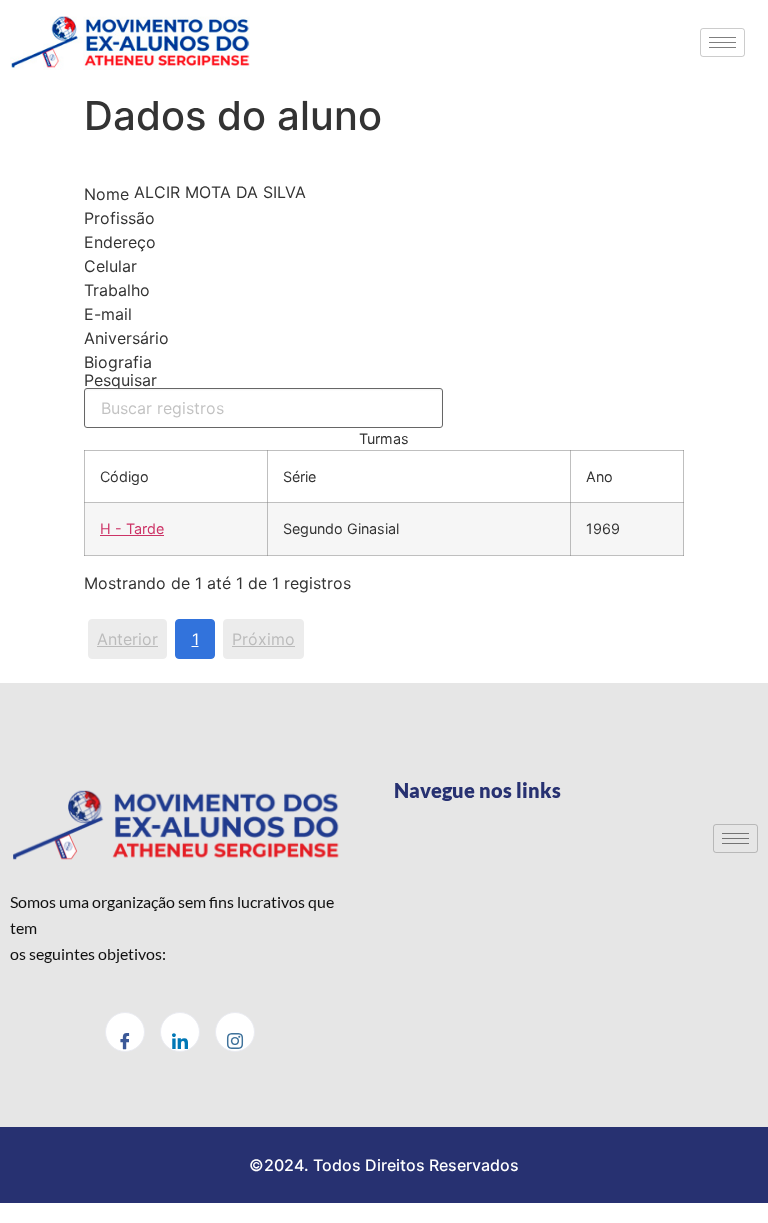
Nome (106, 194)
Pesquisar (120, 381)
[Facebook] (125, 1032)
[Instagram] (235, 1032)
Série (299, 476)
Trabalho (117, 290)
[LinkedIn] (180, 1032)
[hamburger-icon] (722, 42)
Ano (599, 476)
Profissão (119, 218)
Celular (110, 266)
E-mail (108, 314)
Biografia (118, 362)
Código (124, 476)
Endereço (120, 242)
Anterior (127, 639)
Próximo (263, 639)
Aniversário (126, 338)
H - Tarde (132, 528)
